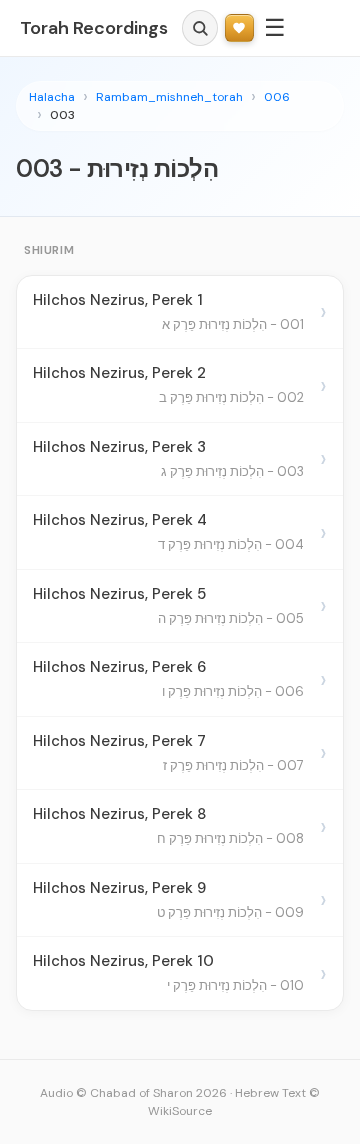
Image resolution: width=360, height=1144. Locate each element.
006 (277, 97)
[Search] (200, 28)
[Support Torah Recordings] (239, 28)
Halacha (52, 97)
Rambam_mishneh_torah (169, 97)
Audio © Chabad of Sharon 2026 (133, 1093)
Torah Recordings (94, 28)
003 (62, 115)
